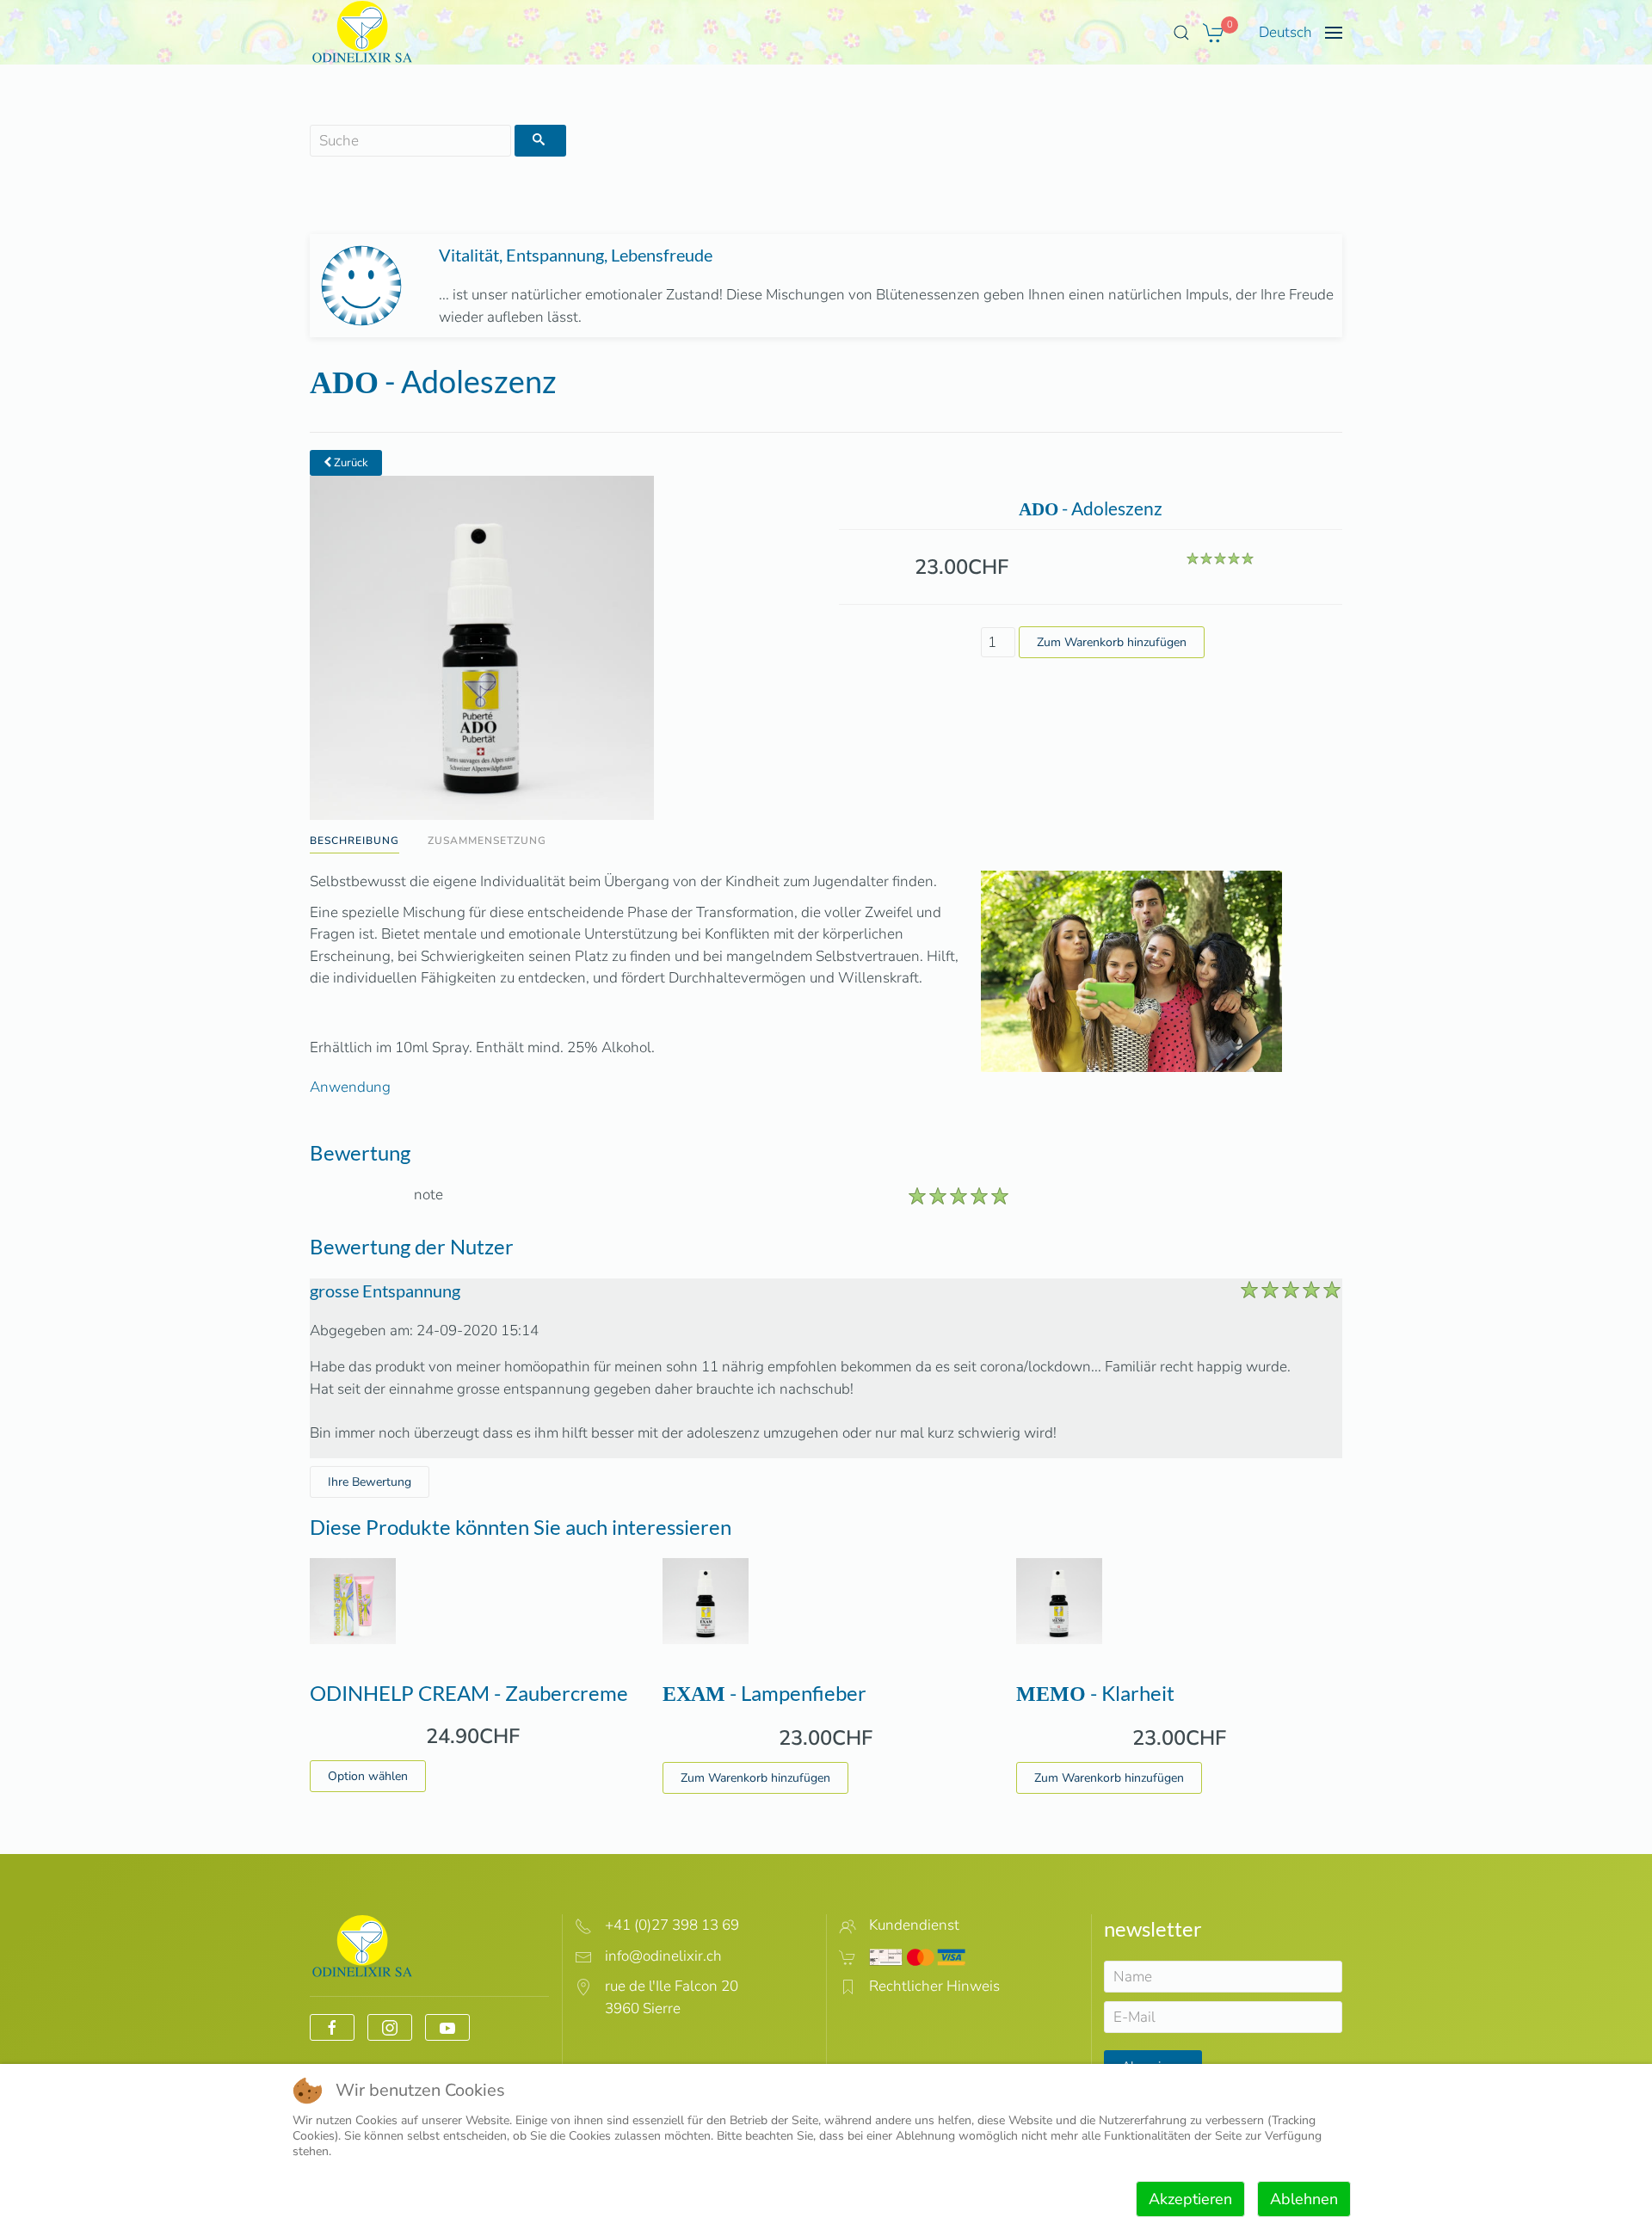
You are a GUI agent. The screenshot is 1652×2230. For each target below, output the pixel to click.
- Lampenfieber (764, 1693)
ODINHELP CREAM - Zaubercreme (469, 1693)
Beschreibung (354, 841)
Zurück (350, 463)
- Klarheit (1095, 1693)
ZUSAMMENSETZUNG (487, 841)
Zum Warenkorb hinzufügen (755, 1778)
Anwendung (350, 1087)
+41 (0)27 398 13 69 (672, 1925)
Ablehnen (1304, 2199)
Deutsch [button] (1285, 32)
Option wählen (368, 1776)
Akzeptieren (1190, 2199)
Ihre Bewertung (370, 1482)
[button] (1181, 33)
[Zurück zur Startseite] (363, 32)
